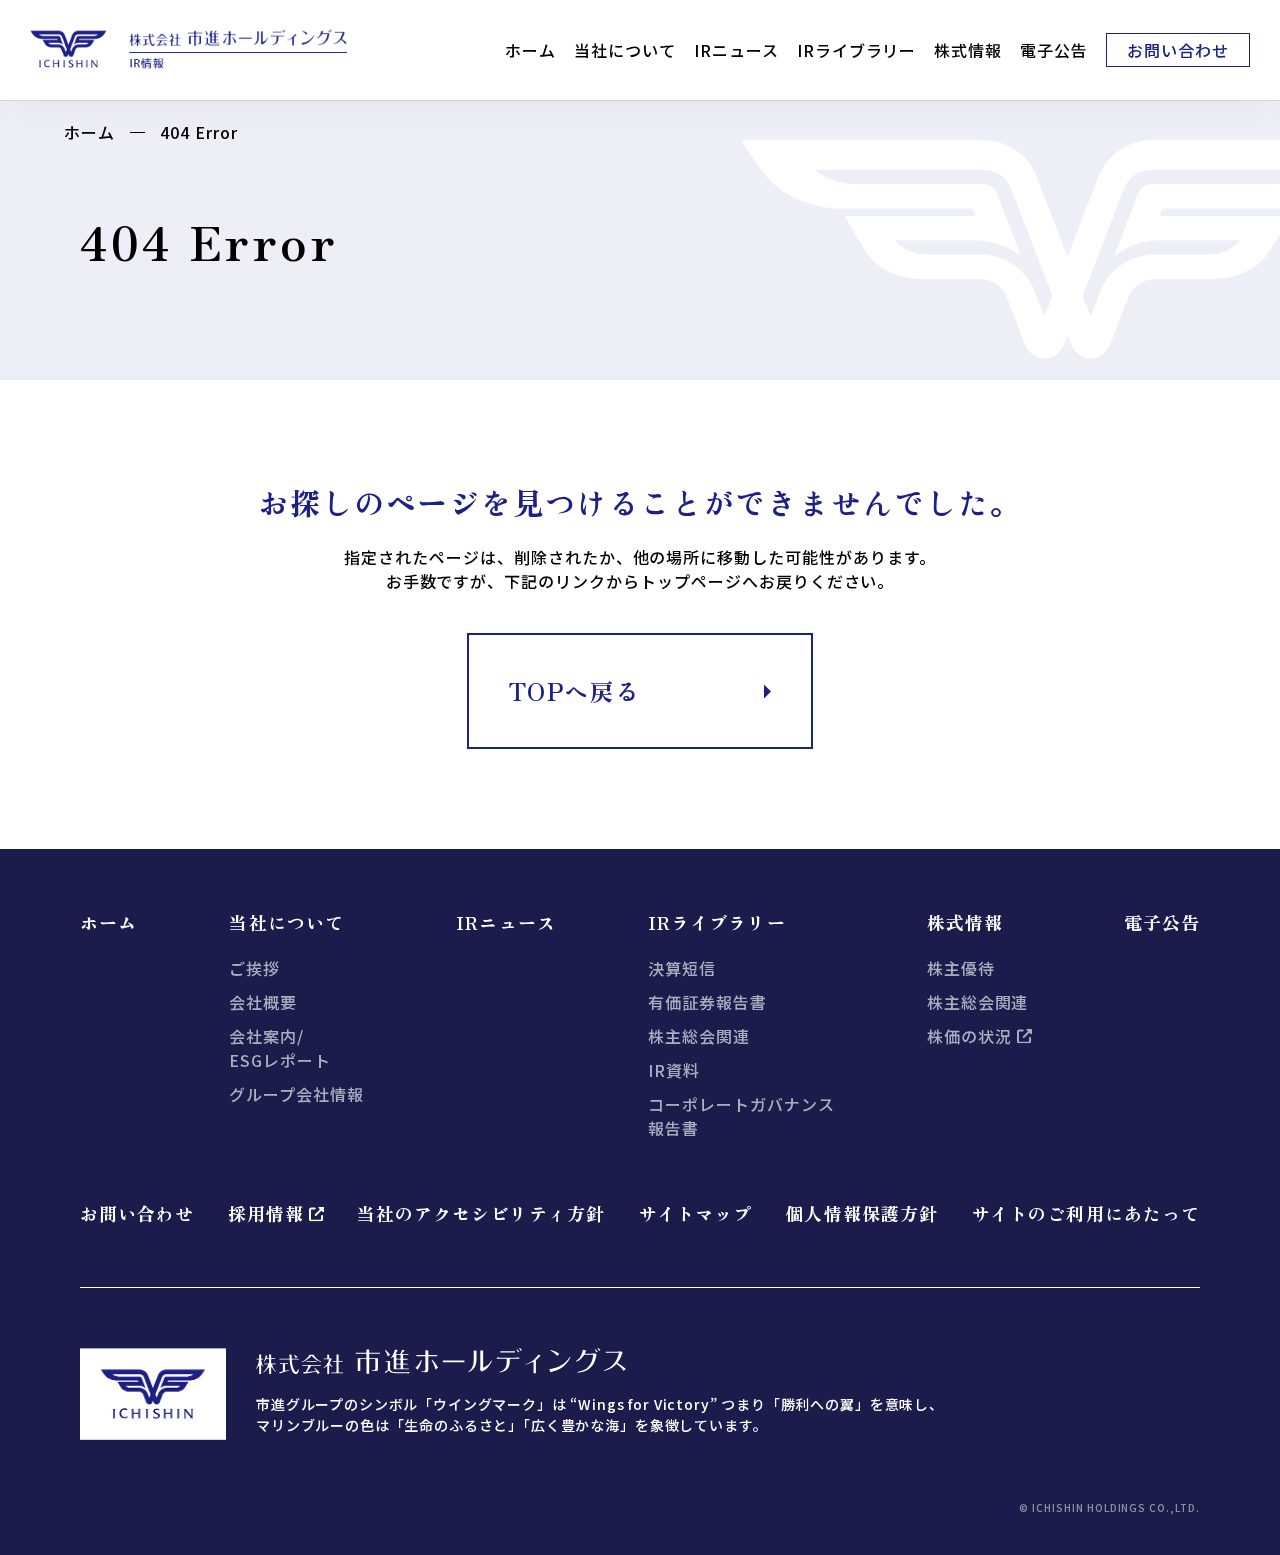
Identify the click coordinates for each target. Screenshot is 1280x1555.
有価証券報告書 (707, 1002)
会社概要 (263, 1002)
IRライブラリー (857, 50)
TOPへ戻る (575, 690)
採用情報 (266, 1213)
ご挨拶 (254, 968)
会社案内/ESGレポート (280, 1048)
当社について (625, 50)
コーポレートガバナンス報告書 (741, 1116)
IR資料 (674, 1070)
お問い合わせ (1178, 50)
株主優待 (961, 968)
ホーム (530, 50)
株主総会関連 (699, 1036)
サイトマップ (695, 1213)
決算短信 (682, 968)
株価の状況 (969, 1036)
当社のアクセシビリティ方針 (481, 1213)
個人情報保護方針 (861, 1213)
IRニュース (736, 50)
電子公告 (1054, 50)
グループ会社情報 (296, 1094)
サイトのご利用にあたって (1085, 1213)
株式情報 (968, 50)
